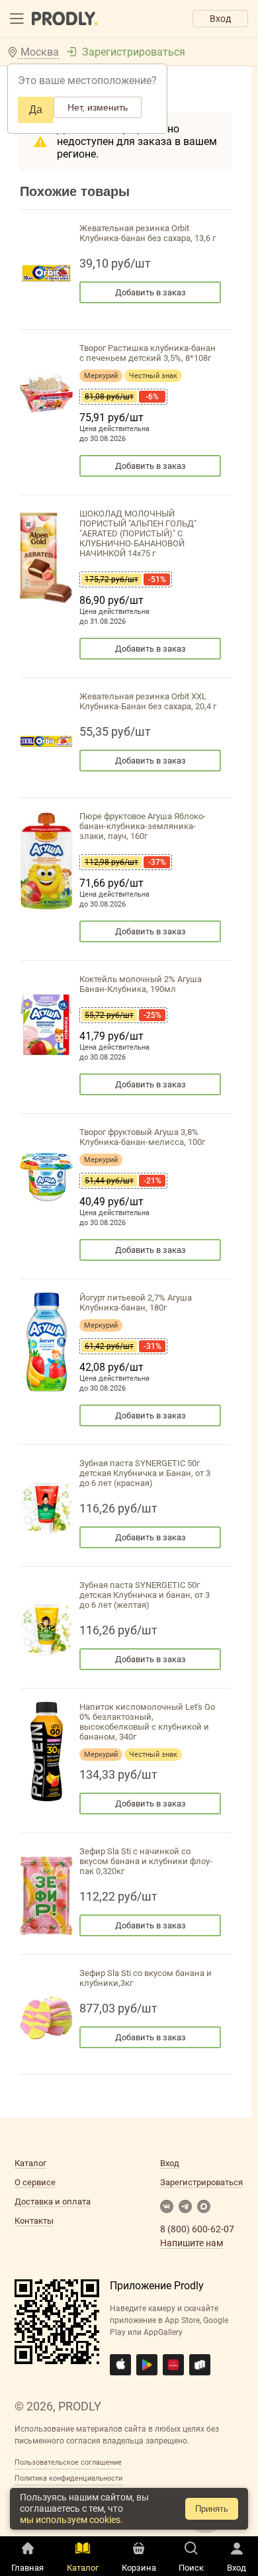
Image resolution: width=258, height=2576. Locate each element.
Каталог (30, 2163)
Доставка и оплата (53, 2202)
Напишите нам (192, 2243)
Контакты (34, 2221)
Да (36, 110)
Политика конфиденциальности (68, 2478)
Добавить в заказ (150, 292)
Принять (212, 2509)
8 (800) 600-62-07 (197, 2229)
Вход (220, 19)
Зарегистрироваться (134, 52)
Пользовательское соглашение (68, 2462)
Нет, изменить (98, 107)
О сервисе (35, 2182)
